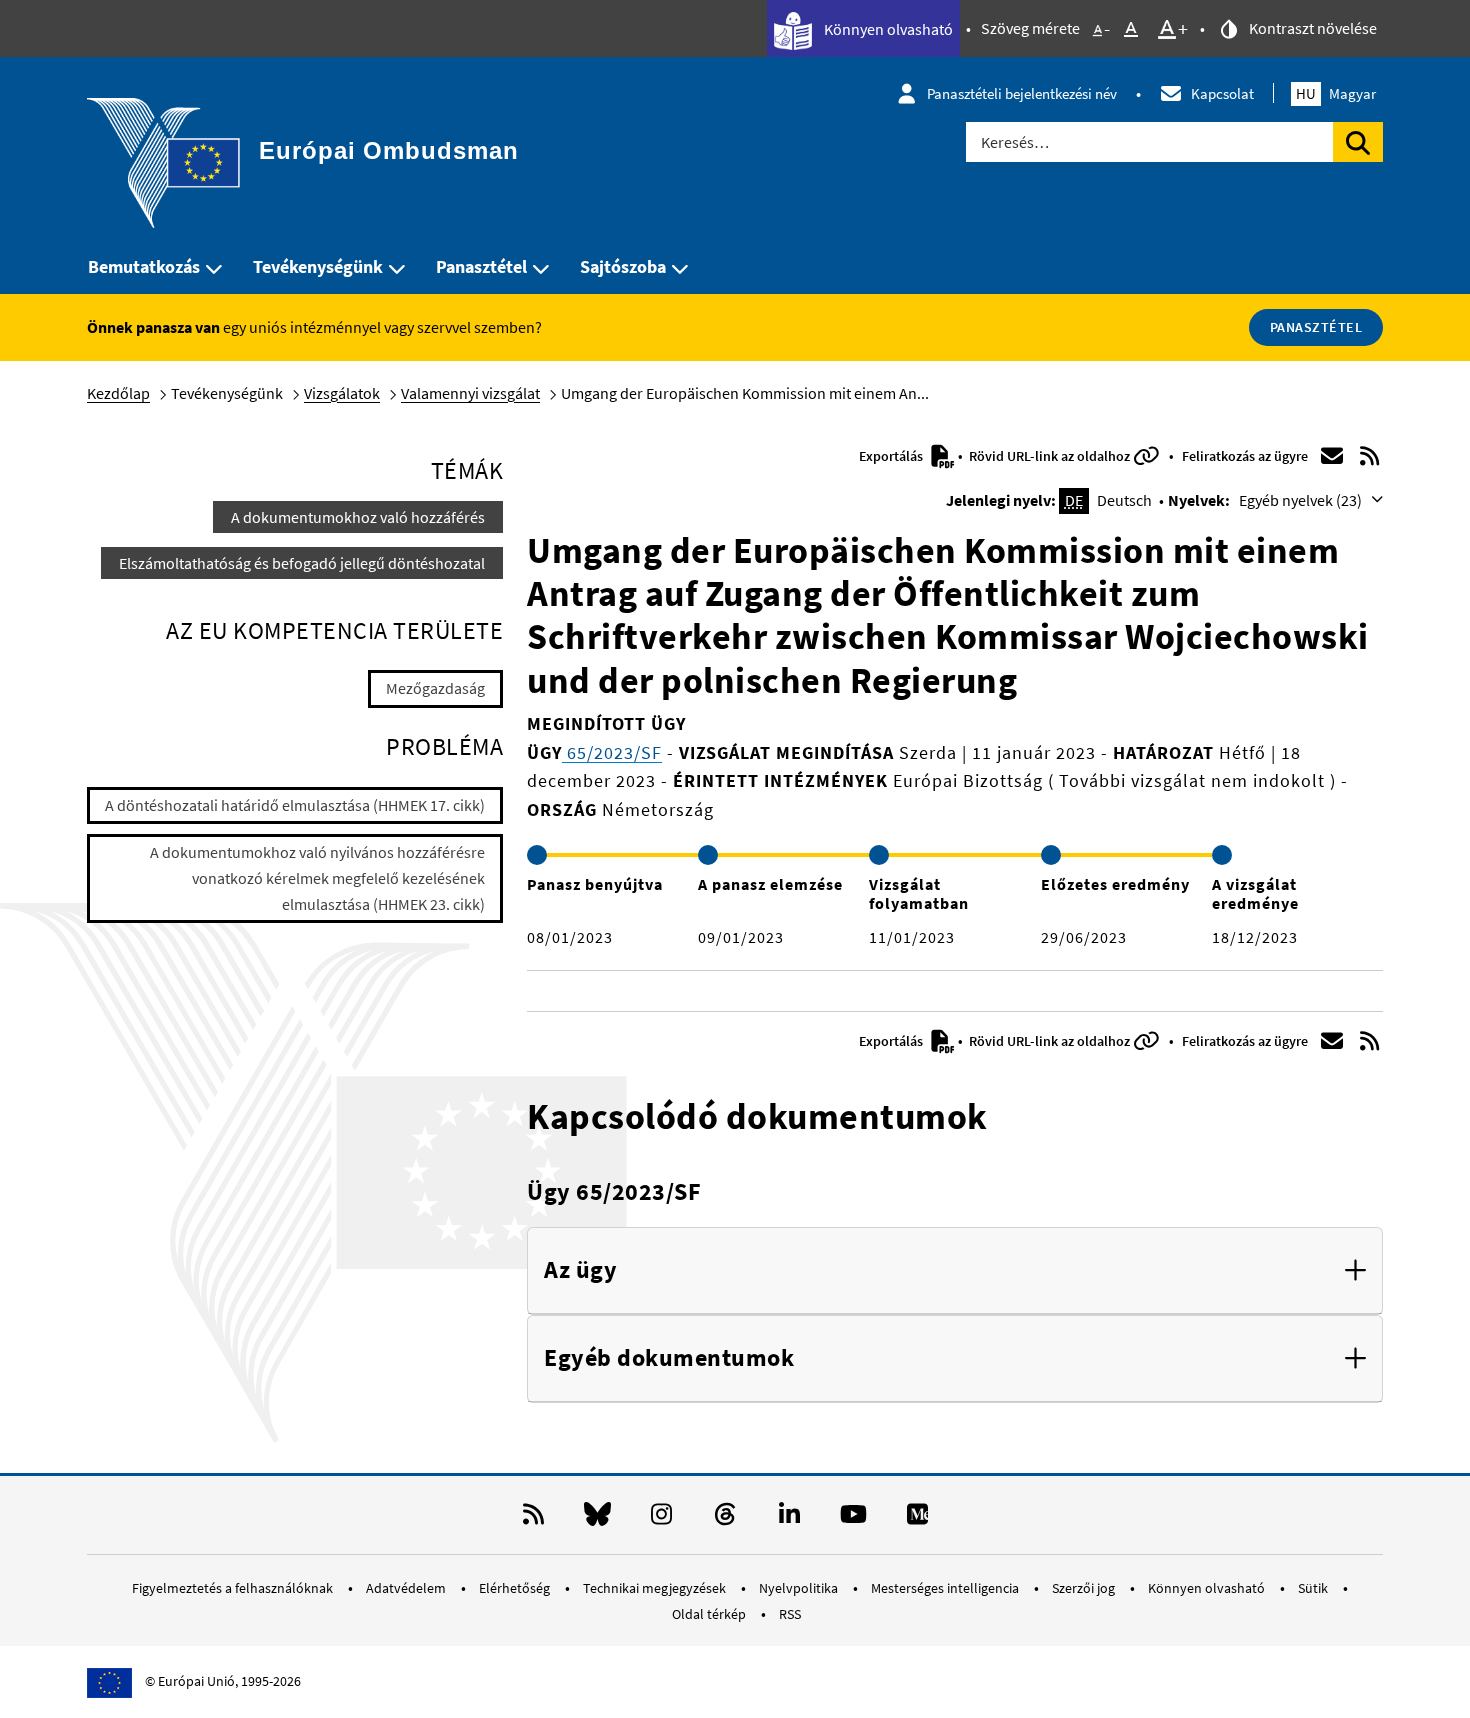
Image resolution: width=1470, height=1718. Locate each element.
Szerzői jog (1085, 1588)
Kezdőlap (118, 393)
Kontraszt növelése (1311, 28)
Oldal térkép (710, 1614)
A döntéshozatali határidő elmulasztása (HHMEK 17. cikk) (295, 805)
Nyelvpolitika (800, 1588)
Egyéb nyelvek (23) (1302, 500)
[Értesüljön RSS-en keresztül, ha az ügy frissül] (1370, 456)
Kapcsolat (1222, 93)
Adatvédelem (407, 1588)
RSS (790, 1614)
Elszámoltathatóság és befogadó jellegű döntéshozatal (302, 563)
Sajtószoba (623, 266)
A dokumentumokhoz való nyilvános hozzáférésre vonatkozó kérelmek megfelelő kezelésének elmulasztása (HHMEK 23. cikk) (317, 877)
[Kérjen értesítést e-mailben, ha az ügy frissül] (1332, 456)
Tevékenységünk (318, 266)
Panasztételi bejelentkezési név (1022, 93)
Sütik (1314, 1588)
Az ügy (580, 1270)
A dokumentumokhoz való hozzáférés (358, 517)
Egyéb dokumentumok (669, 1358)
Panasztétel (481, 266)
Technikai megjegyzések (656, 1588)
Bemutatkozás (144, 266)
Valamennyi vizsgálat (470, 393)
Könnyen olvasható (887, 29)
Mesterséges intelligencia (946, 1588)
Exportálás (892, 456)
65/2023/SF (612, 752)
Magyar (1336, 93)
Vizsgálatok (342, 393)
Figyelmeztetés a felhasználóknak (234, 1588)
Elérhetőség (516, 1588)
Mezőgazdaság (435, 688)
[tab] (955, 1271)
